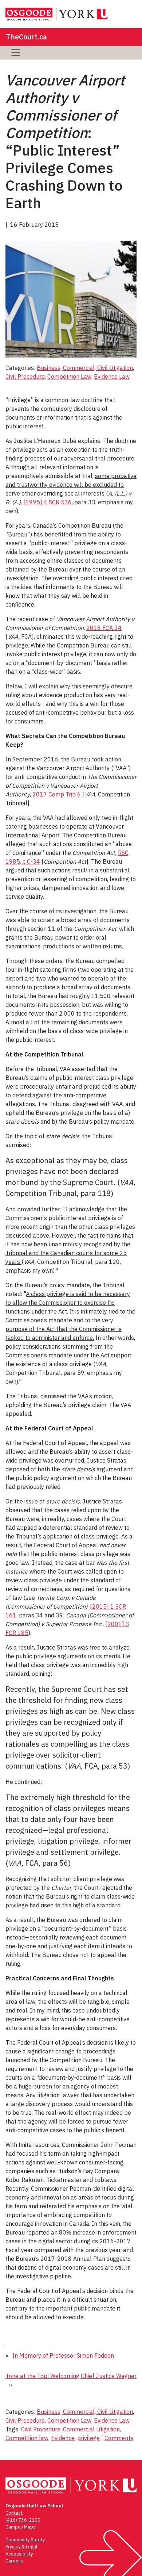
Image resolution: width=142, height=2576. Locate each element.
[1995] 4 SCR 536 (48, 502)
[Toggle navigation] (16, 53)
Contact (14, 2513)
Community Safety (25, 2540)
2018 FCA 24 (104, 628)
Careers (14, 2561)
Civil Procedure (25, 377)
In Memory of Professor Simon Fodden (63, 2355)
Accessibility (19, 2554)
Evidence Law (112, 377)
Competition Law (69, 377)
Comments (119, 2438)
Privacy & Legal (21, 2547)
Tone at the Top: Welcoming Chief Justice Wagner (71, 2376)
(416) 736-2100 (23, 2520)
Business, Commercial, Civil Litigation (85, 368)
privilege (88, 2438)
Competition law (27, 2438)
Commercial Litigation (91, 2429)
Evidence (63, 2438)
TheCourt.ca (26, 37)
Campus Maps (21, 2527)
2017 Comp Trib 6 (57, 794)
